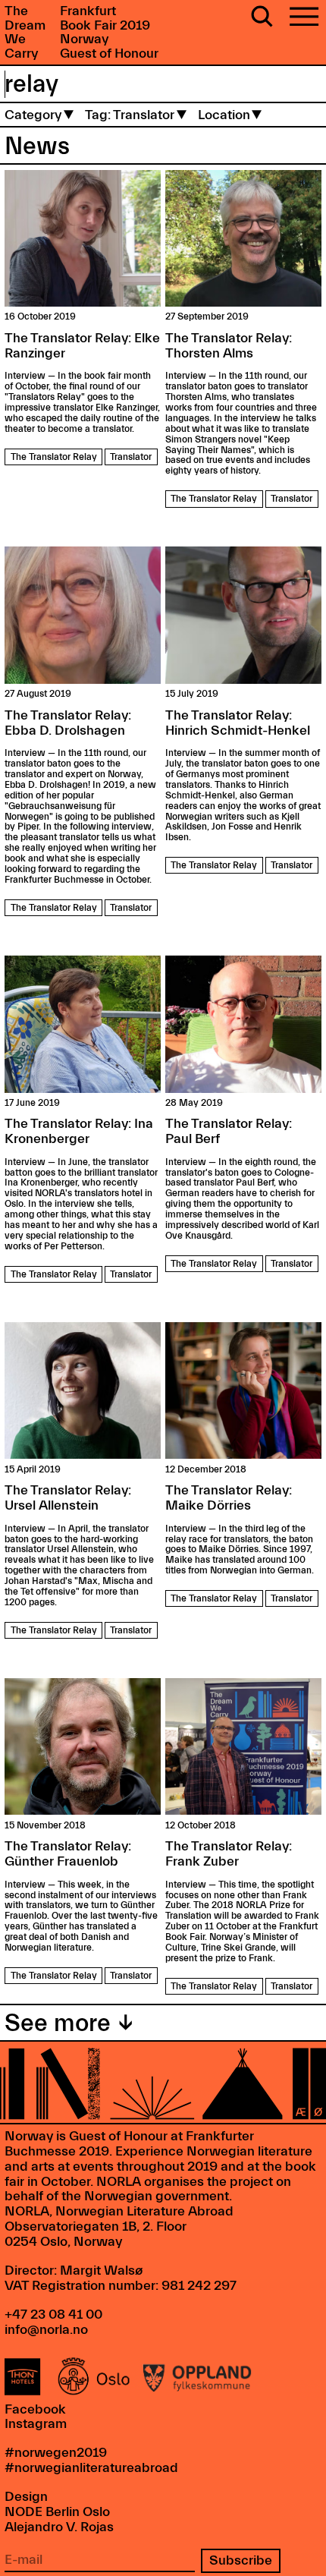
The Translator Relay (54, 457)
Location (224, 115)
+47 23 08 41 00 (53, 2315)
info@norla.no (46, 2330)
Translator (131, 457)
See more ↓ (69, 2023)
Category (33, 115)
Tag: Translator (130, 115)
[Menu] (304, 18)
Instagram (36, 2424)
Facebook (35, 2409)
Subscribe (241, 2560)
